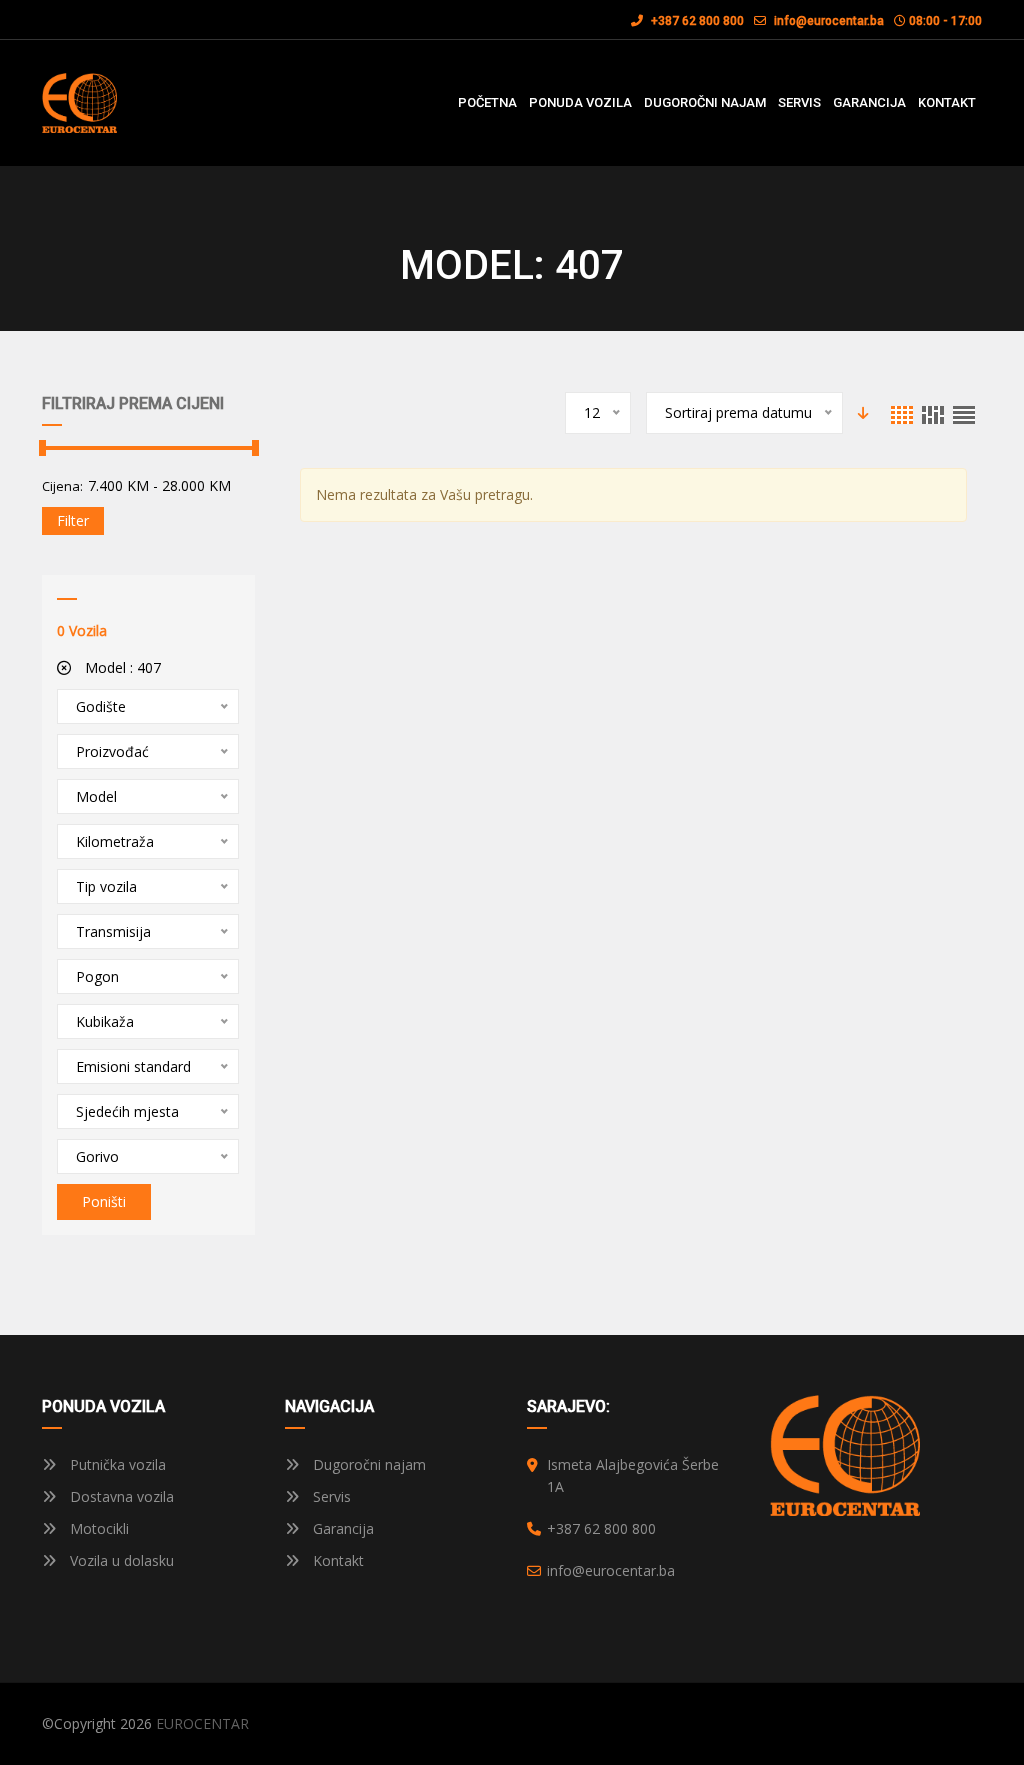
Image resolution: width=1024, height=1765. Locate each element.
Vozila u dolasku (120, 1560)
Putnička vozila (116, 1464)
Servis (330, 1496)
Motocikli (97, 1528)
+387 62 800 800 (696, 21)
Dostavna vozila (120, 1496)
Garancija (341, 1528)
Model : (121, 667)
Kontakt (336, 1560)
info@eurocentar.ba (829, 21)
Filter (73, 520)
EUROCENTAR (202, 1723)
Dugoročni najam (367, 1464)
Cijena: (62, 486)
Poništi (104, 1201)
